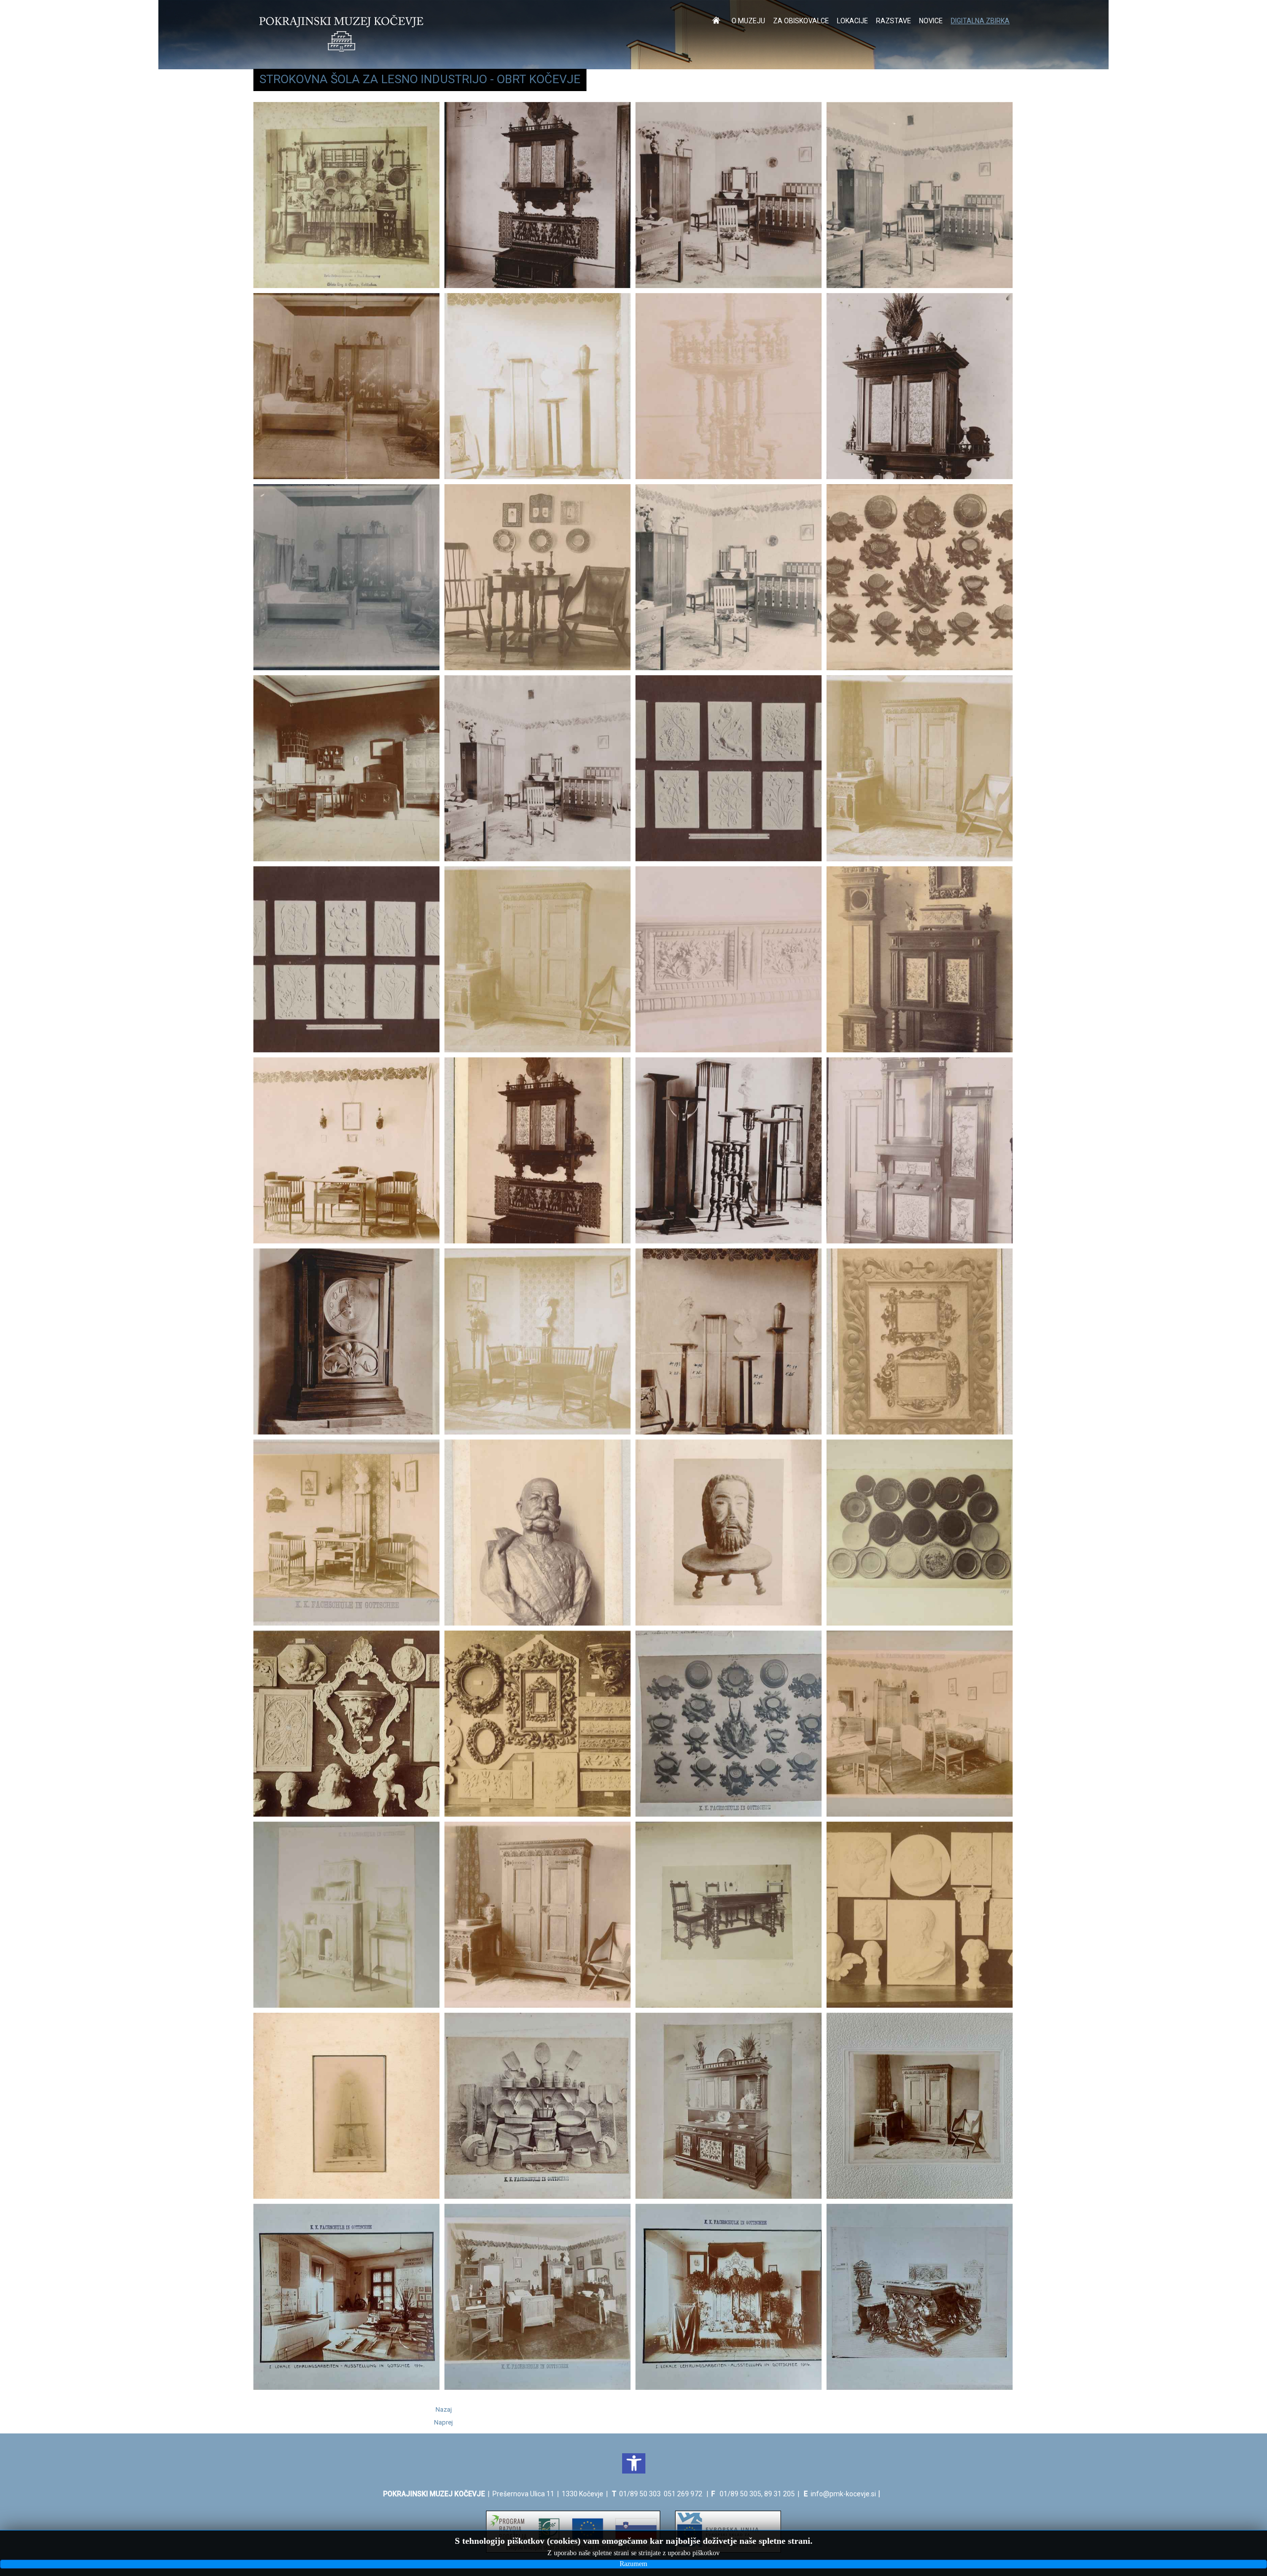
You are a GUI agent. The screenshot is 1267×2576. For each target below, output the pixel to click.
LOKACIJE (853, 21)
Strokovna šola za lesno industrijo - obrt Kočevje (420, 79)
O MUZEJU (748, 21)
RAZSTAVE (894, 21)
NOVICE (931, 21)
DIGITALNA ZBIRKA (980, 21)
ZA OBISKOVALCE (801, 21)
